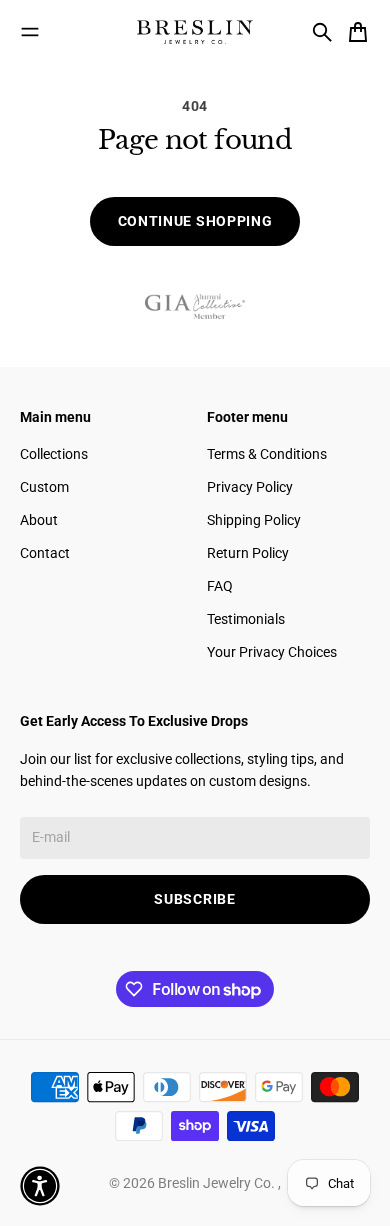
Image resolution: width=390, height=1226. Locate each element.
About (39, 520)
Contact (45, 553)
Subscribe (194, 899)
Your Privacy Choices (272, 652)
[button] (40, 1186)
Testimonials (246, 619)
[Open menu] (30, 32)
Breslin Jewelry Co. (218, 1183)
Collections (54, 454)
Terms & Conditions (267, 454)
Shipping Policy (254, 520)
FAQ (220, 586)
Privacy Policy (250, 487)
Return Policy (248, 553)
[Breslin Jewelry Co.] (195, 32)
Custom (44, 487)
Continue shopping (195, 221)
